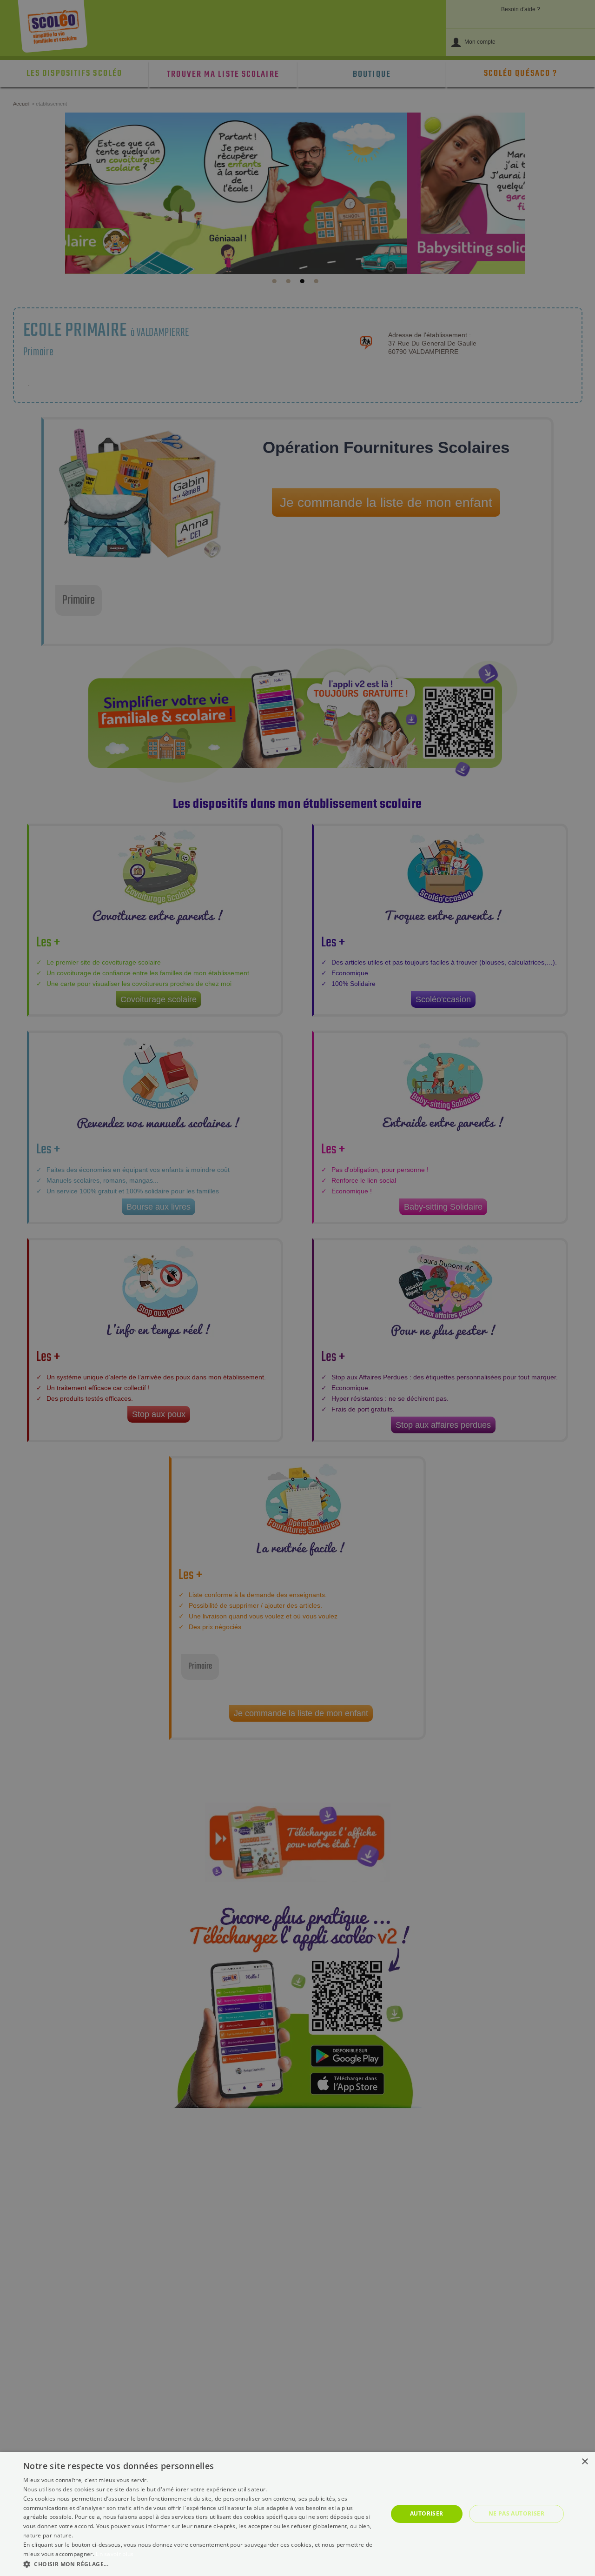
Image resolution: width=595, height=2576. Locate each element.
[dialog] (297, 2514)
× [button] (585, 2462)
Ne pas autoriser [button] (516, 2513)
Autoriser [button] (427, 2513)
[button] (200, 2564)
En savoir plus (115, 2554)
